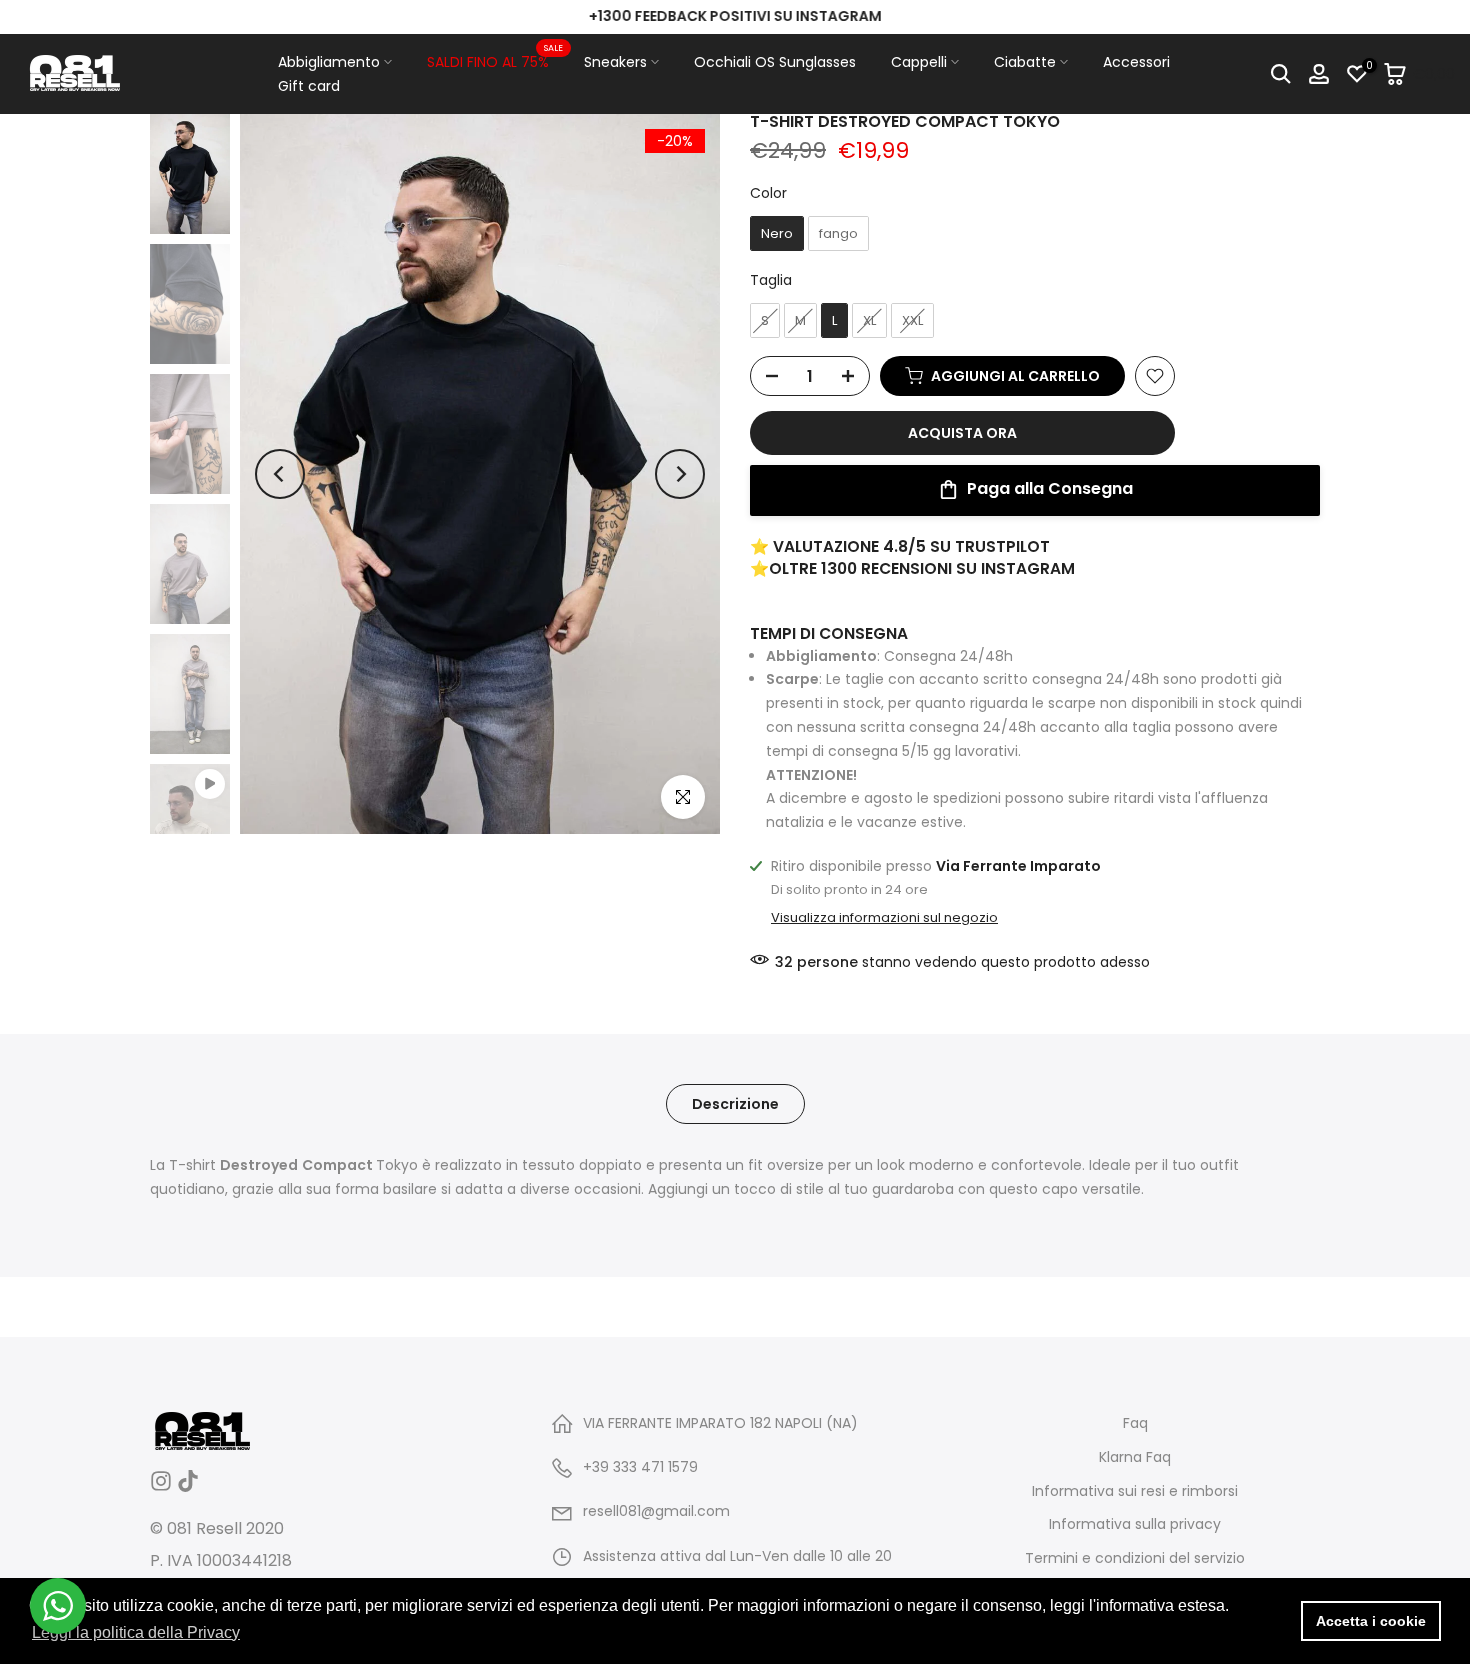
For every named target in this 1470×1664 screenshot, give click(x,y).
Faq (1135, 1423)
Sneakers (615, 62)
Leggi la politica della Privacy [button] (136, 1632)
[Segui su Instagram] (161, 1487)
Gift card (309, 86)
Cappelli (919, 62)
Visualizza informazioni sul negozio (884, 918)
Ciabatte (1025, 62)
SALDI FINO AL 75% (495, 61)
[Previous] (280, 474)
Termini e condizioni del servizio (1135, 1558)
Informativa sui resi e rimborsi (1135, 1491)
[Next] (680, 474)
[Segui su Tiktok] (188, 1487)
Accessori (1136, 62)
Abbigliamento (329, 62)
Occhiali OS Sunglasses (775, 62)
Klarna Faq (1135, 1457)
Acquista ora (962, 433)
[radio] (777, 234)
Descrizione (735, 1104)
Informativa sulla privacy (1135, 1524)
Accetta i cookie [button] (1371, 1621)
